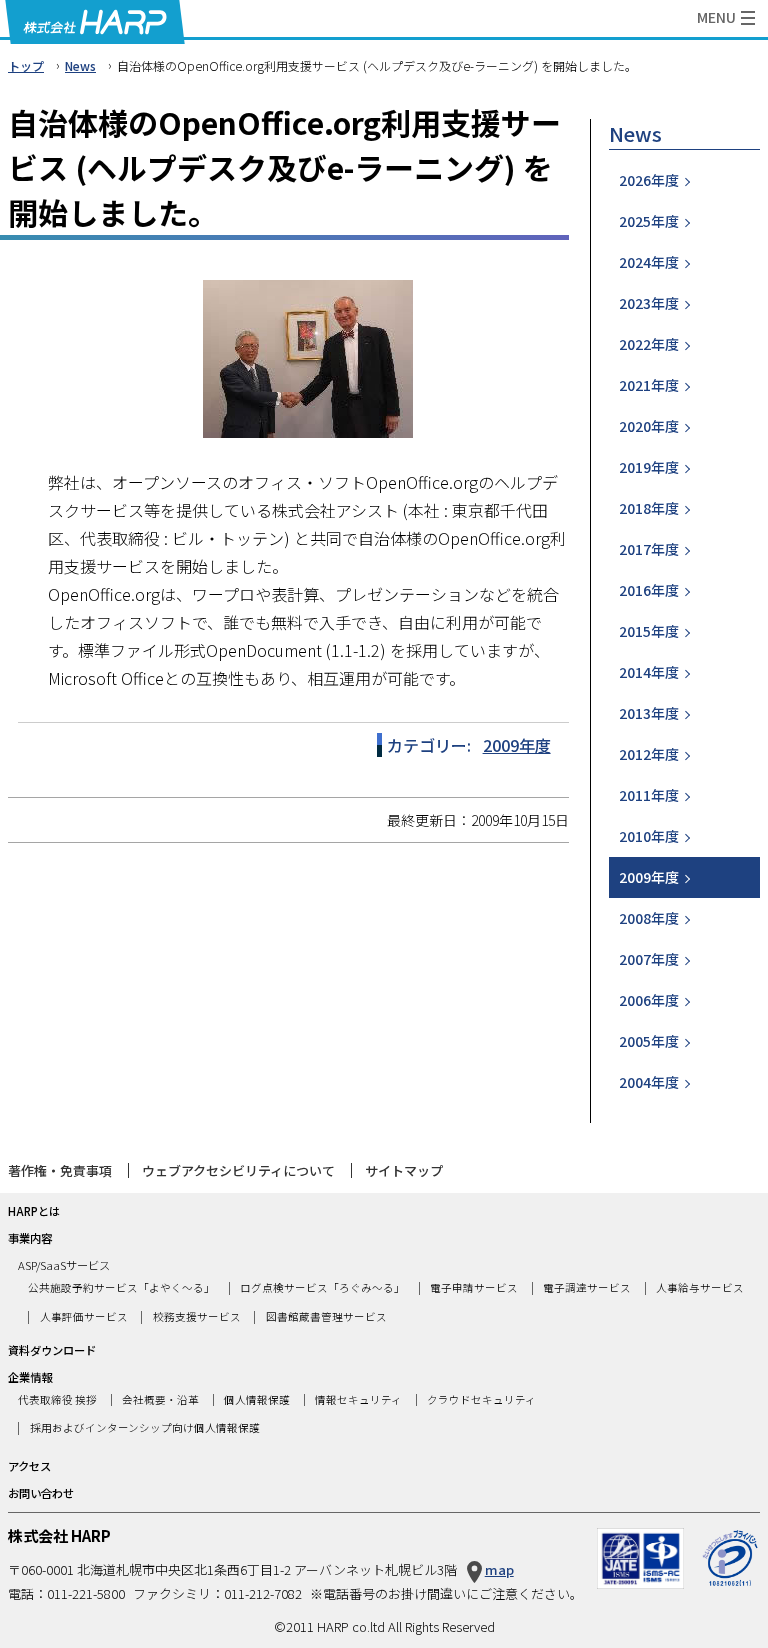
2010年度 (649, 836)
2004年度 (649, 1082)
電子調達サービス (587, 1287)
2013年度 (649, 713)
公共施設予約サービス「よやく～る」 (121, 1287)
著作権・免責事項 (60, 1170)
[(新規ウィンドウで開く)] (730, 1538)
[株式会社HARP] (94, 22)
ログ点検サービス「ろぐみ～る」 (322, 1287)
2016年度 (649, 590)
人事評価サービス (84, 1316)
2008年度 (649, 918)
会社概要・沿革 (160, 1400)
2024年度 (649, 262)
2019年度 (649, 467)
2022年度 (649, 344)
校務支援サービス (197, 1316)
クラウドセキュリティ (481, 1400)
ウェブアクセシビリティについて (238, 1170)
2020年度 (649, 426)
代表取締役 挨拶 (57, 1400)
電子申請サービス (474, 1287)
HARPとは (34, 1211)
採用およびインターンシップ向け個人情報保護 (145, 1428)
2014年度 (649, 672)
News (80, 65)
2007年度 (649, 959)
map (499, 1569)
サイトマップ (404, 1170)
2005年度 (649, 1041)
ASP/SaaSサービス (64, 1265)
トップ (26, 65)
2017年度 (649, 549)
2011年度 (649, 795)
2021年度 (649, 385)
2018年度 (649, 508)
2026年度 (649, 180)
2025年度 (649, 221)
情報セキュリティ (358, 1400)
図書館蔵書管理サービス (326, 1316)
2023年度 (649, 303)
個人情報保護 (257, 1400)
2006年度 (649, 1000)
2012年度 (649, 754)
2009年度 (517, 745)
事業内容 (30, 1238)
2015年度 (649, 631)
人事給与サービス (700, 1287)
